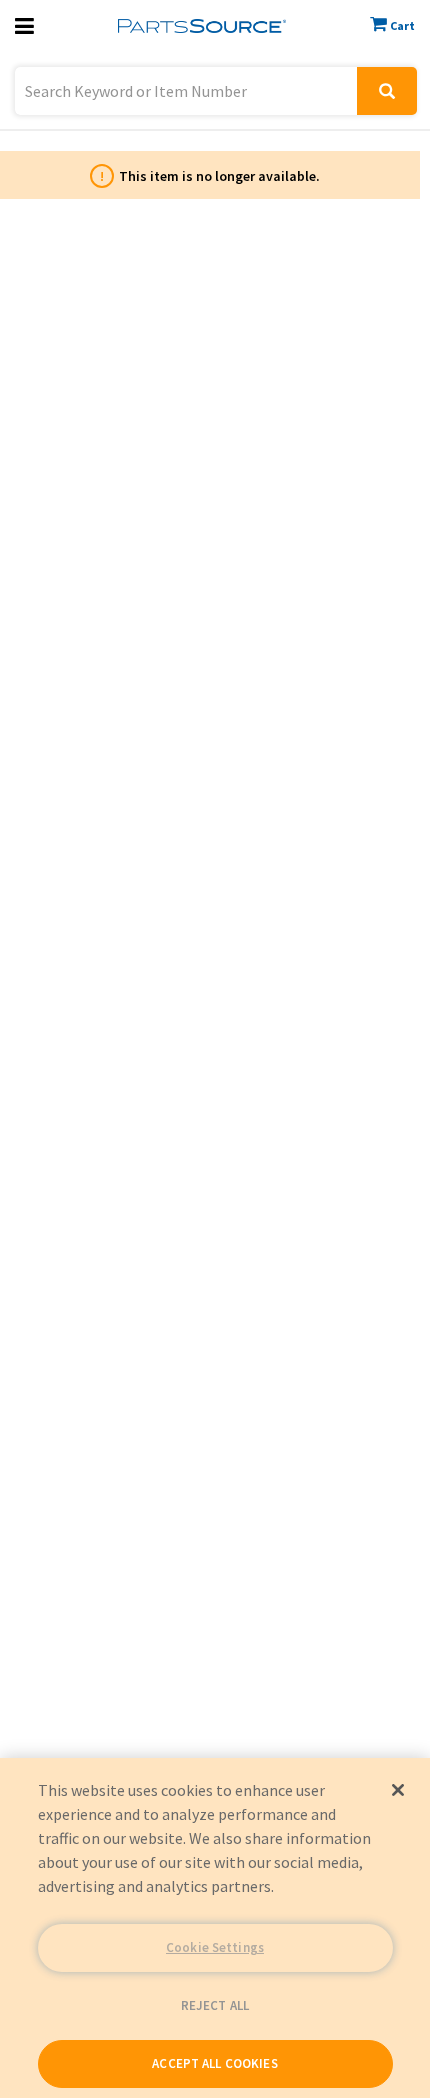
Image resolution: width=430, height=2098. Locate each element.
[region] (215, 1928)
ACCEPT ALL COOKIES (214, 2063)
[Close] (398, 1790)
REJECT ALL (215, 2005)
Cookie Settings (215, 1947)
